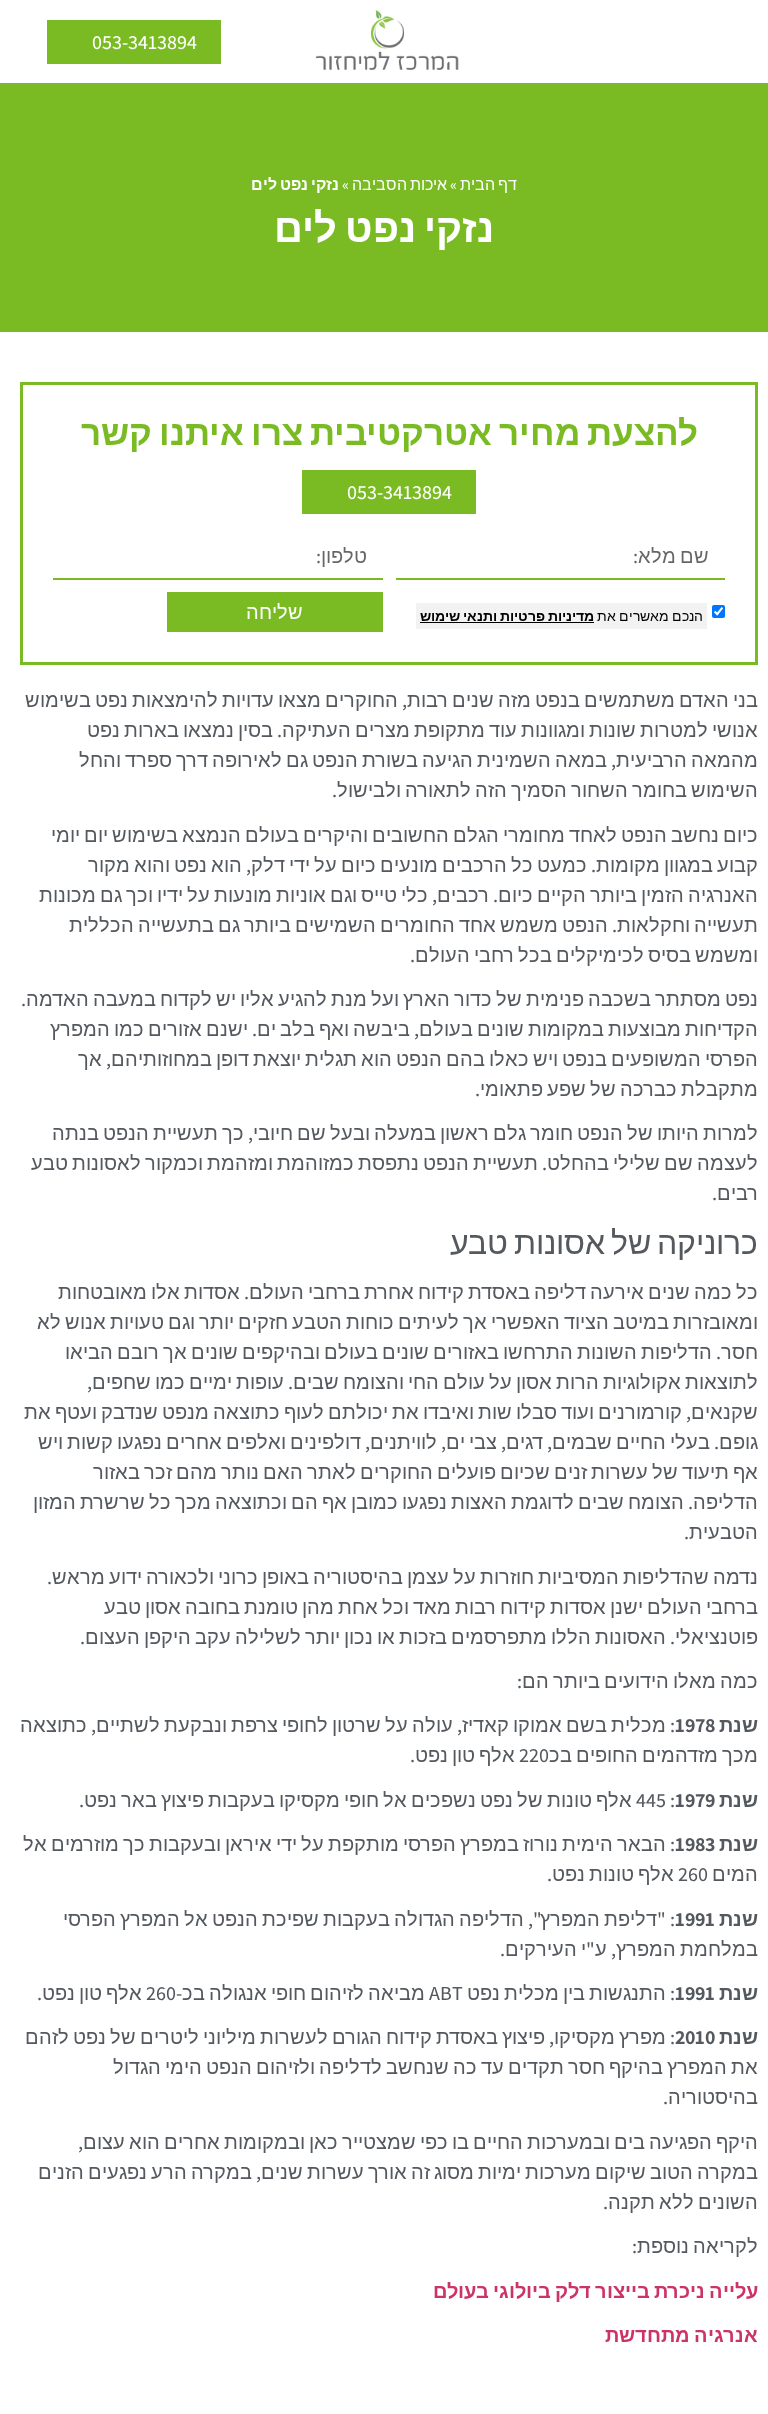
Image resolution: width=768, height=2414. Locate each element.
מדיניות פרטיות (545, 616)
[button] (737, 42)
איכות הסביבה (399, 184)
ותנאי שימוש (458, 616)
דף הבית (488, 184)
